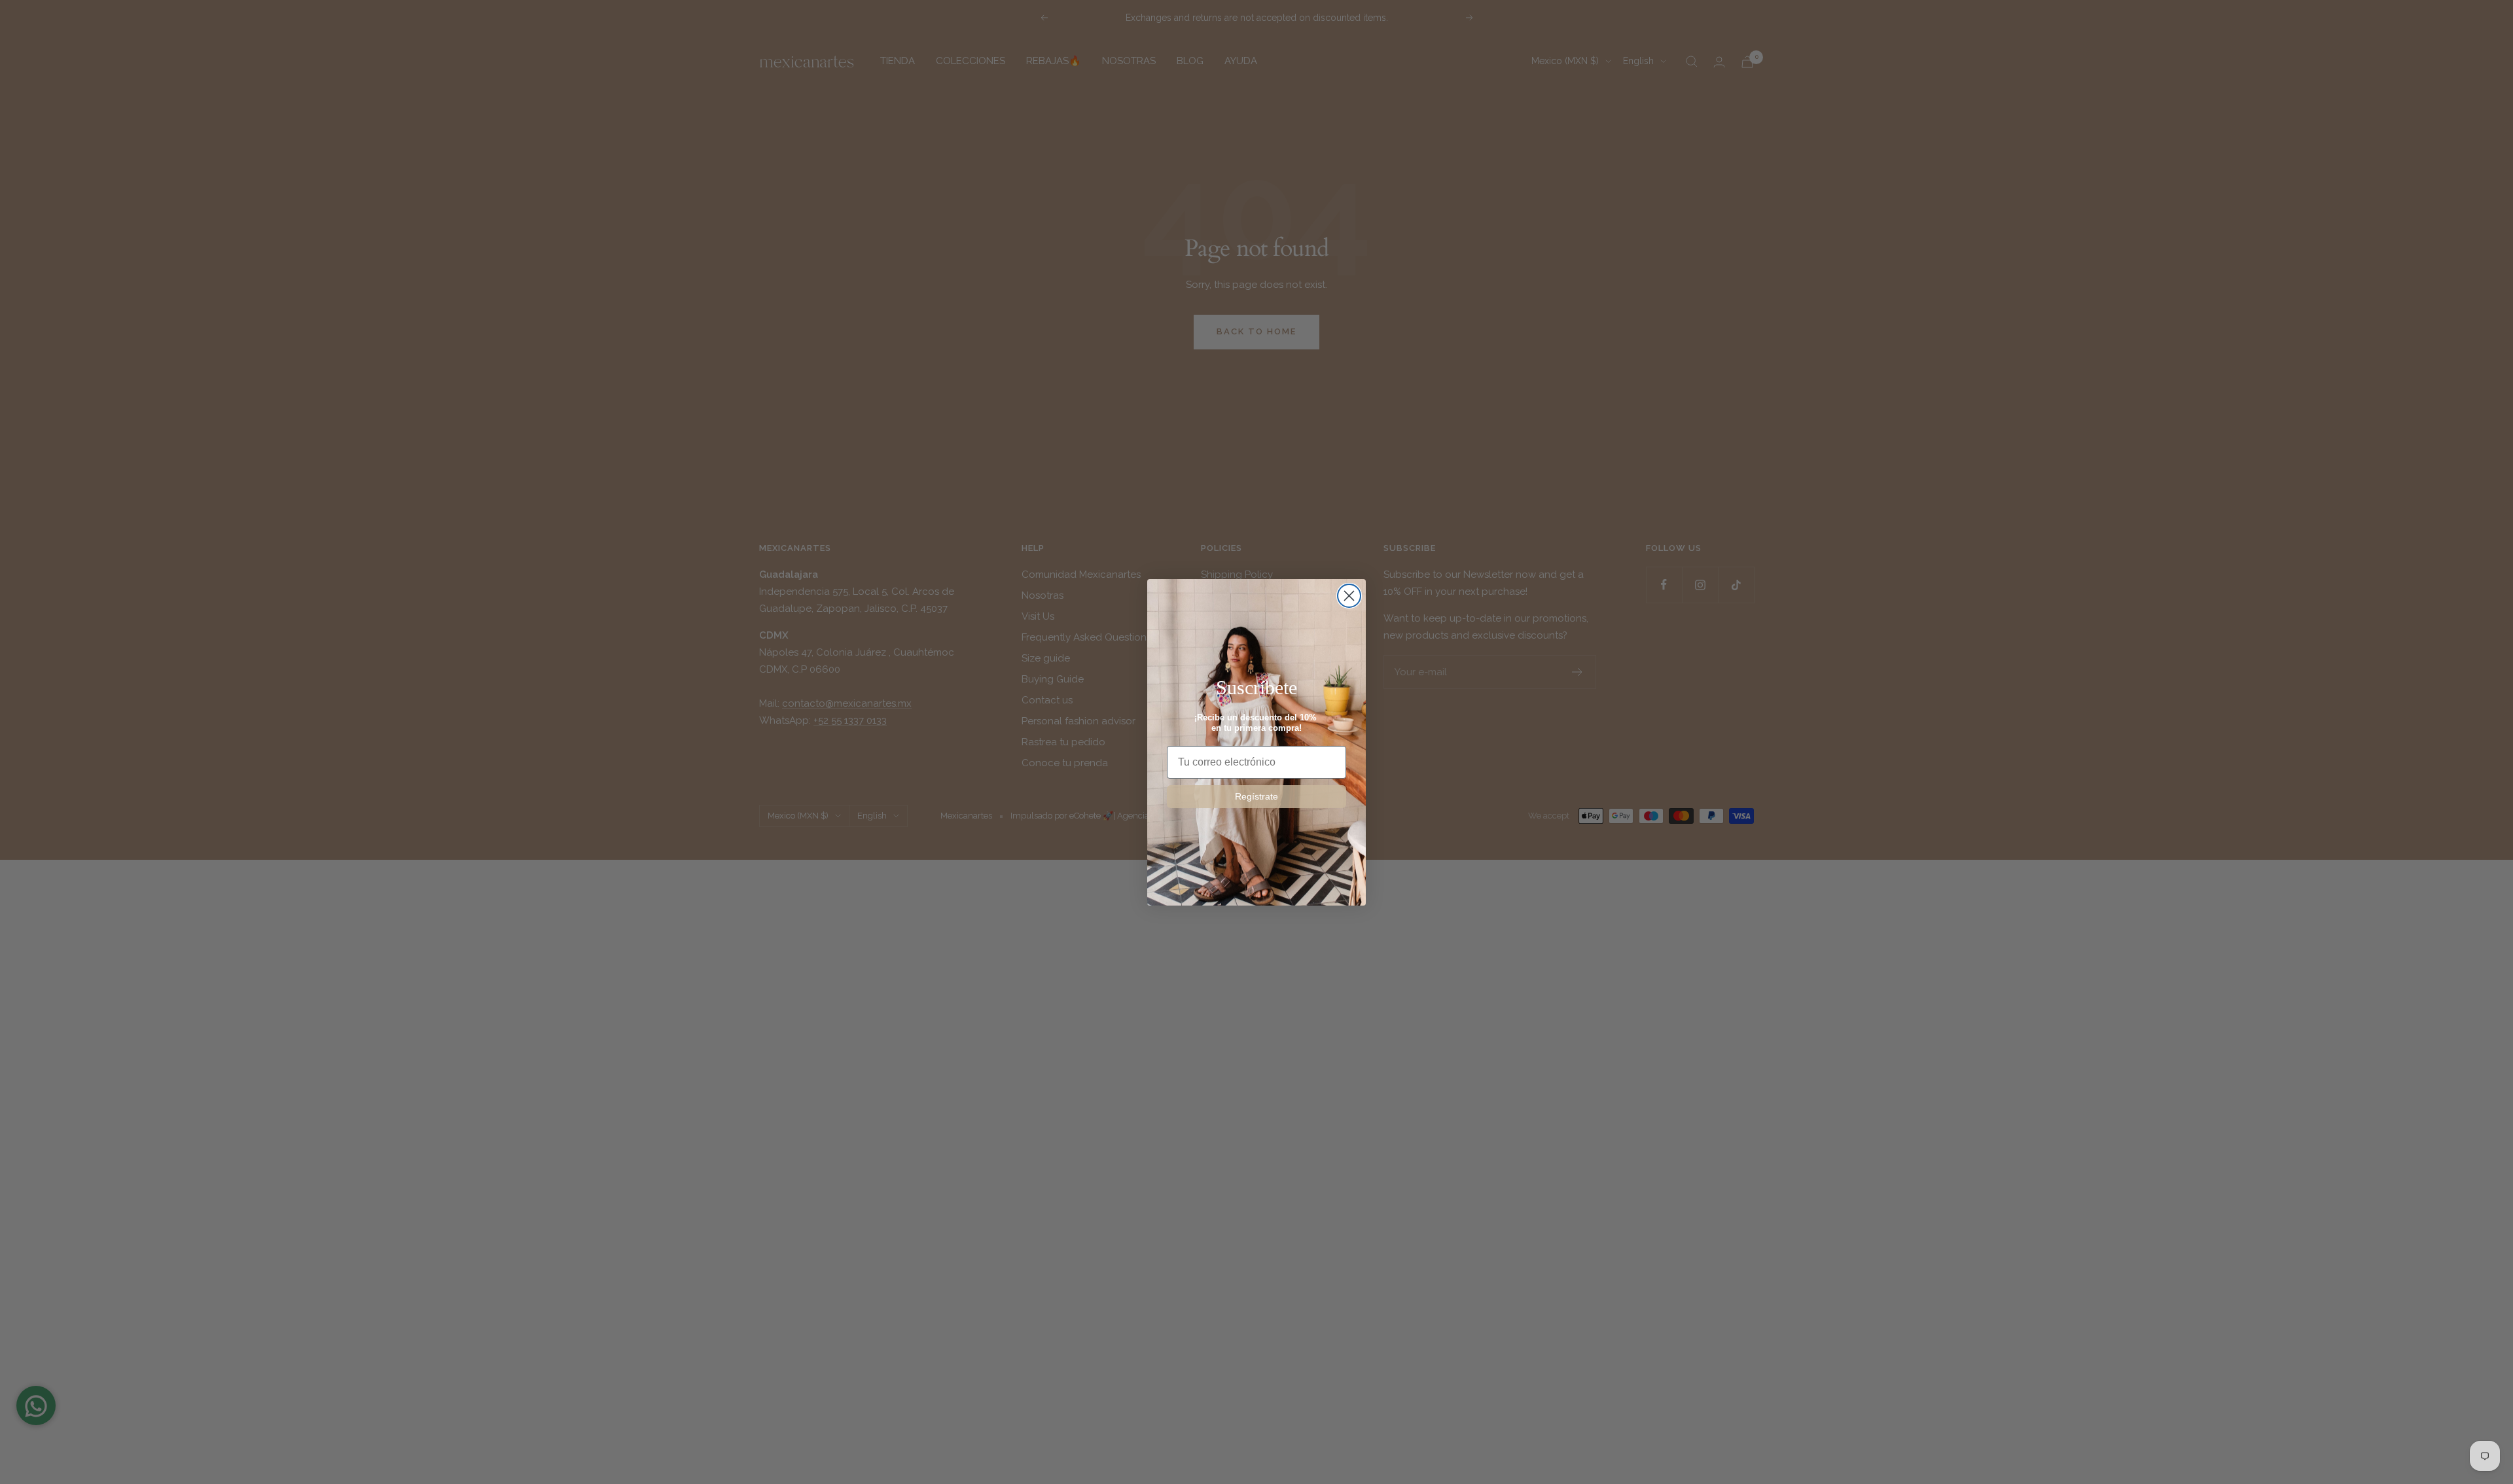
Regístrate (1256, 796)
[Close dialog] (1349, 596)
